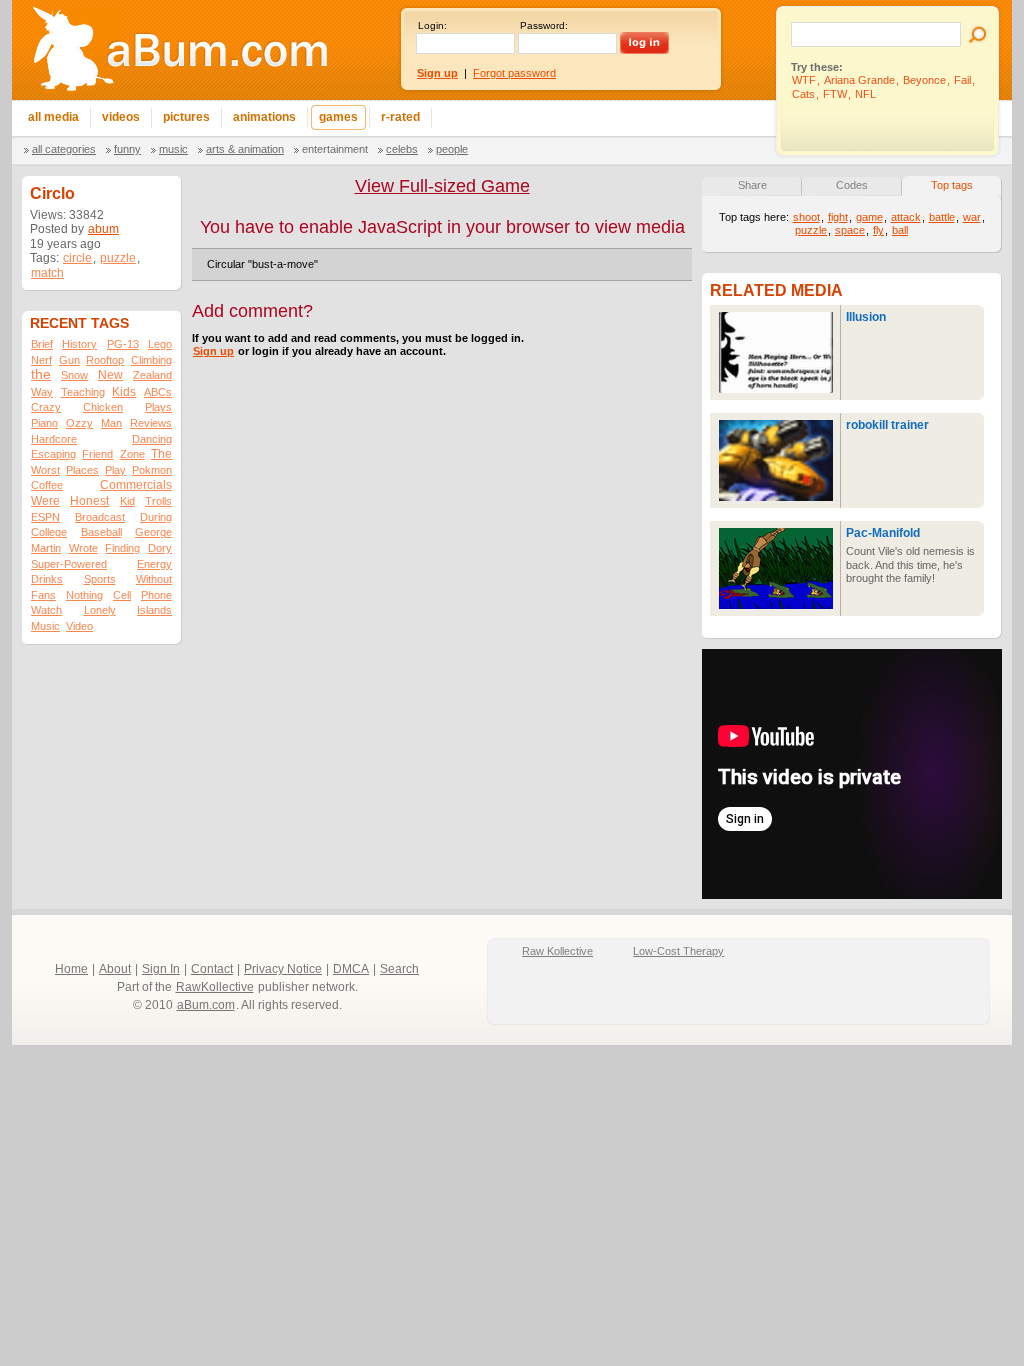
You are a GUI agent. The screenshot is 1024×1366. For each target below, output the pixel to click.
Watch (46, 610)
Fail (962, 80)
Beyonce (924, 80)
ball (900, 230)
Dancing (152, 439)
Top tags (952, 185)
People (452, 149)
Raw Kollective (557, 951)
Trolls (158, 501)
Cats (803, 94)
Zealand (152, 375)
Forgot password (514, 73)
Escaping (53, 454)
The (161, 454)
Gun (69, 360)
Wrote (83, 548)
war (972, 217)
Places (82, 470)
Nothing (84, 595)
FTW (835, 94)
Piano (44, 423)
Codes (852, 185)
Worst (45, 470)
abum (103, 229)
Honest (89, 501)
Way (42, 392)
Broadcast (100, 517)
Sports (100, 579)
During (156, 517)
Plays (158, 407)
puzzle (118, 258)
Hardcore (54, 439)
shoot (806, 217)
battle (942, 217)
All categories (64, 149)
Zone (132, 454)
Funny (127, 149)
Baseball (101, 532)
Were (45, 501)
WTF (804, 80)
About (115, 969)
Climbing (151, 360)
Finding (122, 548)
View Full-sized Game (442, 186)
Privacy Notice (283, 969)
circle (77, 258)
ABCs (158, 392)
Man (111, 423)
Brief (42, 344)
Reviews (151, 423)
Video (79, 626)
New (110, 375)
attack (906, 217)
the (41, 374)
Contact (212, 969)
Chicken (103, 407)
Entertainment (335, 149)
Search (399, 969)
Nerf (41, 360)
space (850, 230)
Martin (46, 548)
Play (115, 470)
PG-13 (123, 344)
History (79, 344)
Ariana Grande (859, 80)
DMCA (351, 969)
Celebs (402, 149)
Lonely (100, 610)
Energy (154, 564)
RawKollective (215, 987)
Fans (43, 595)
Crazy (46, 407)
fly (878, 230)
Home (71, 969)
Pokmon (152, 470)
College (49, 532)
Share (752, 185)
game (869, 217)
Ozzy (79, 423)
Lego (160, 344)
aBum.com (206, 1005)
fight (838, 217)
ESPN (45, 517)
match (47, 273)
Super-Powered (69, 564)
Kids (124, 392)
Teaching (83, 392)
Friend (97, 454)
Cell (122, 595)
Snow (74, 375)
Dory (160, 548)
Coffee (47, 485)
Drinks (47, 579)
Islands (154, 610)
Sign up (213, 351)
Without (154, 579)
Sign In (161, 969)
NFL (865, 94)
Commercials (136, 485)
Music (173, 149)
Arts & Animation (245, 149)
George (153, 532)
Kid (127, 501)
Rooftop (105, 360)
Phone (156, 595)
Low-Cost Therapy (678, 951)
